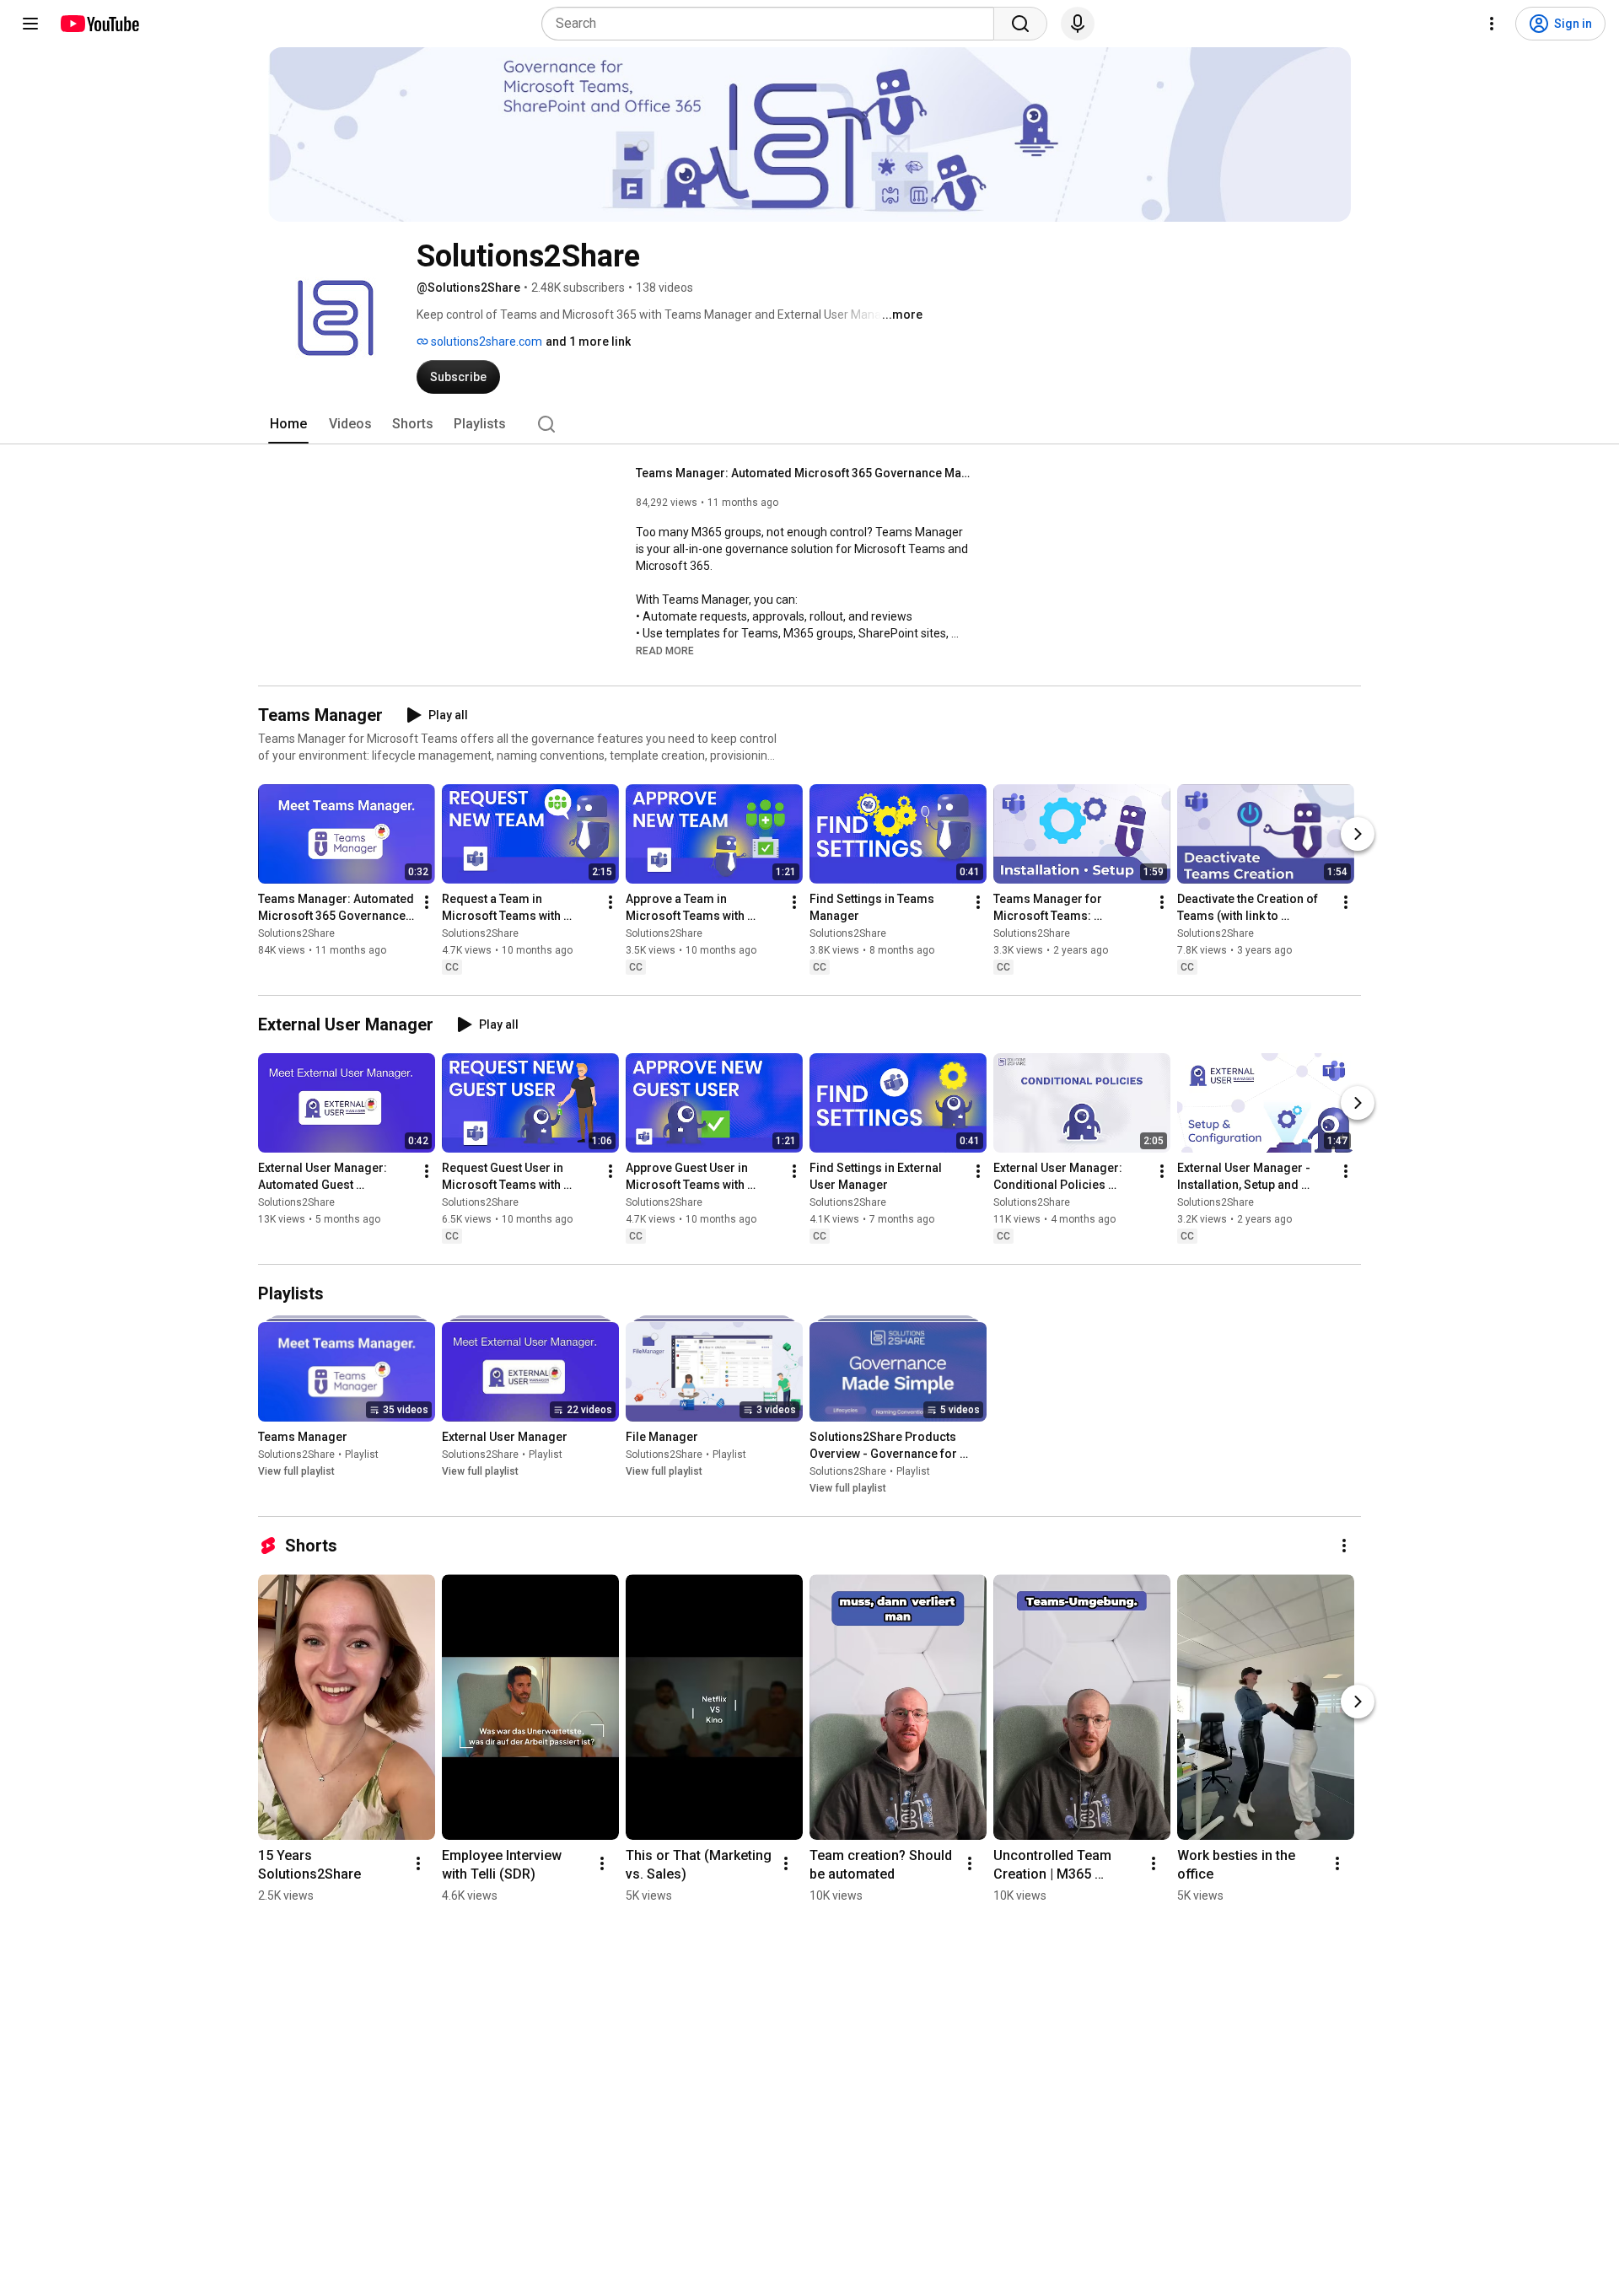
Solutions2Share (296, 933)
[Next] (1358, 834)
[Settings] (1492, 24)
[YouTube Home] (99, 24)
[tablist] (809, 424)
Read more (665, 651)
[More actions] (427, 902)
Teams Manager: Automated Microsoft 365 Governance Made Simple (805, 473)
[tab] (288, 424)
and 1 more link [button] (588, 341)
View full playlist (296, 1471)
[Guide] (30, 24)
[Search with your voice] (1078, 24)
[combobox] (773, 24)
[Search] (1020, 24)
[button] (665, 650)
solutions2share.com (485, 341)
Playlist (362, 1454)
